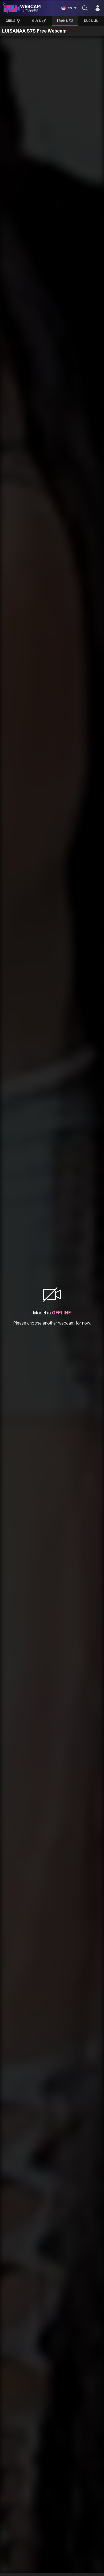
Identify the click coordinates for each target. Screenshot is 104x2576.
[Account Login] (98, 8)
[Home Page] (22, 8)
